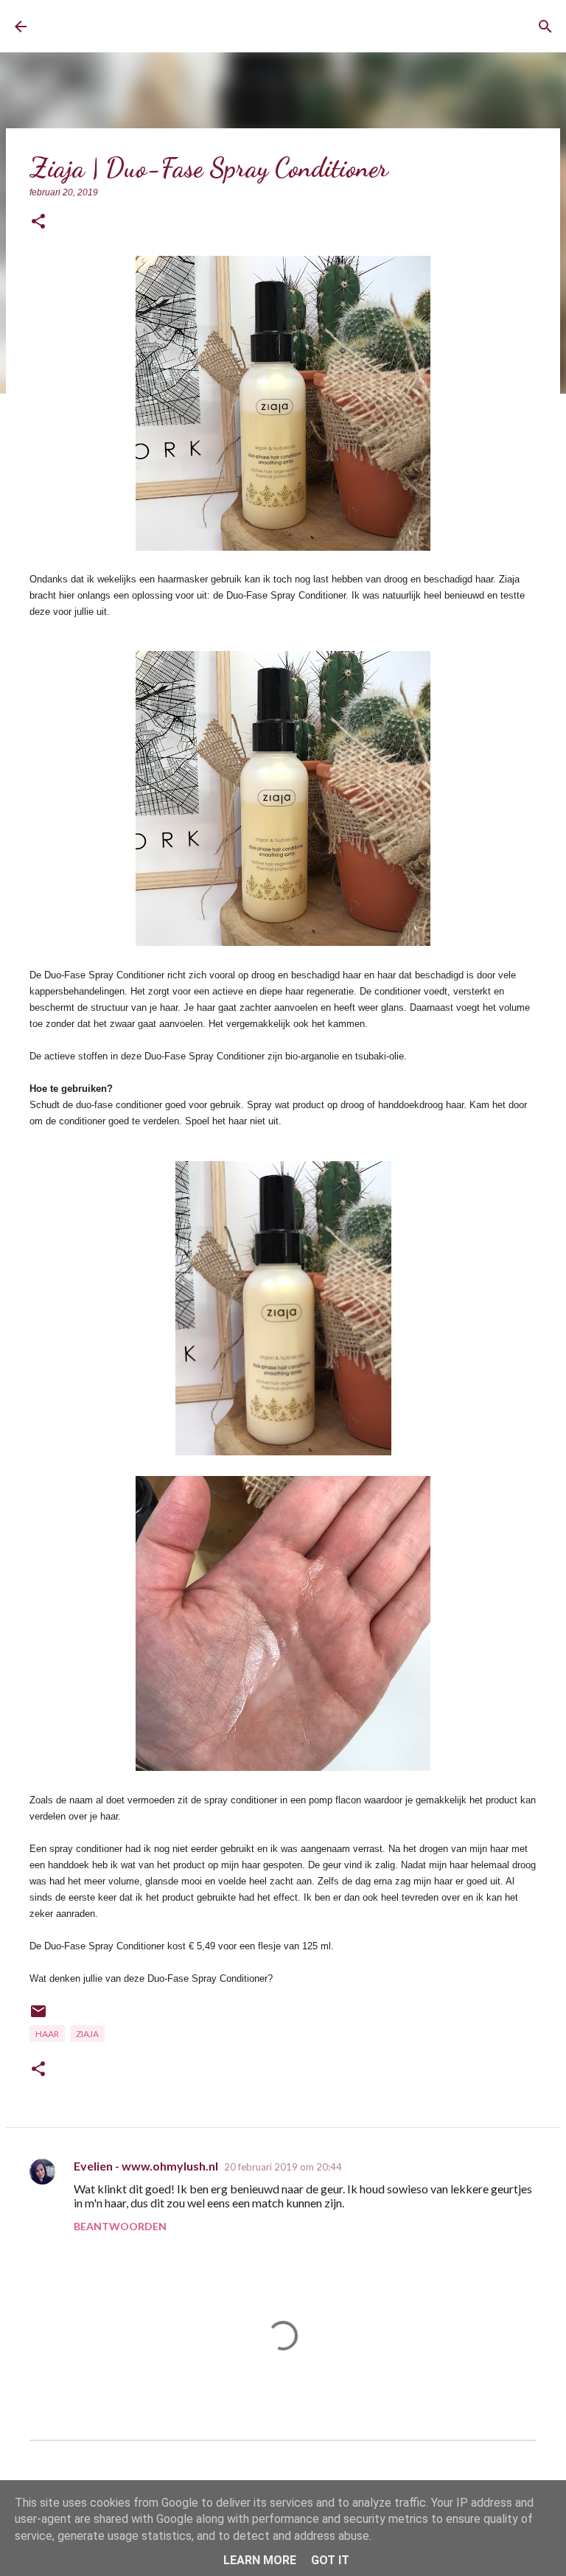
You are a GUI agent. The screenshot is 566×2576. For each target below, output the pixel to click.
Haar (47, 2034)
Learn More (260, 2560)
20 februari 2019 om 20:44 (283, 2167)
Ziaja (87, 2034)
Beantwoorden (120, 2226)
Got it (330, 2560)
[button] (38, 222)
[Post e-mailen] (38, 2017)
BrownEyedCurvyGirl (153, 26)
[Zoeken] (545, 27)
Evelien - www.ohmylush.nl (146, 2166)
